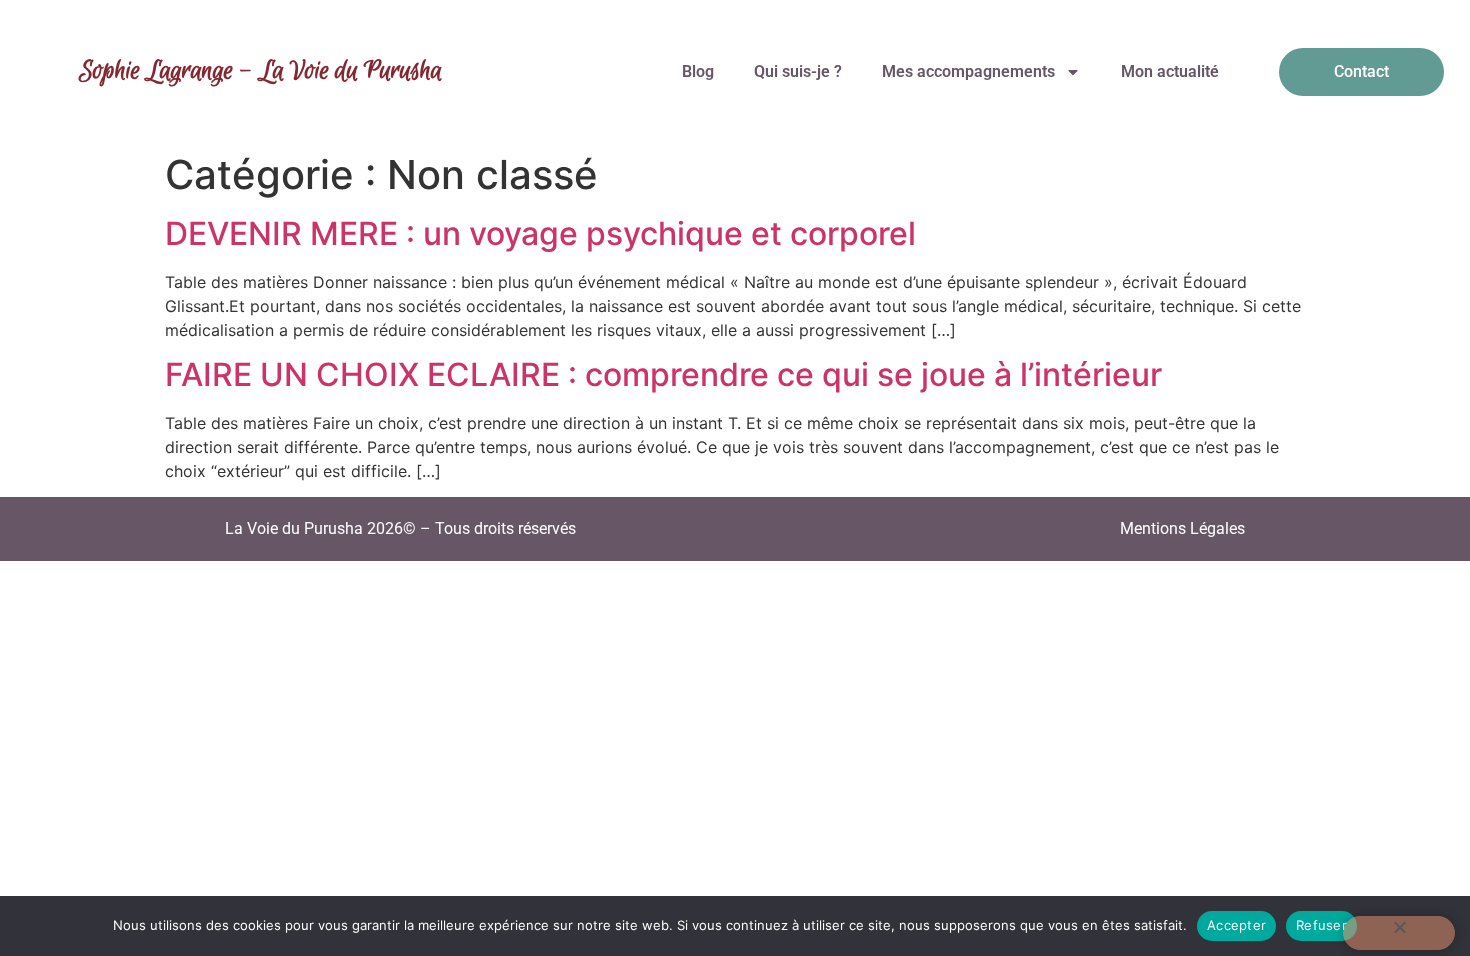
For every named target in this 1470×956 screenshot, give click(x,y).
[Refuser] (1399, 933)
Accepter (1236, 925)
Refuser (1321, 925)
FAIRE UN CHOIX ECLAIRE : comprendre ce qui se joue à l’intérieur (663, 374)
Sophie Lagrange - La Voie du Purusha (260, 71)
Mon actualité (1170, 71)
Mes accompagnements (968, 71)
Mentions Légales (1182, 528)
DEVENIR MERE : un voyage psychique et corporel (540, 233)
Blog (698, 71)
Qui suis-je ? (798, 71)
